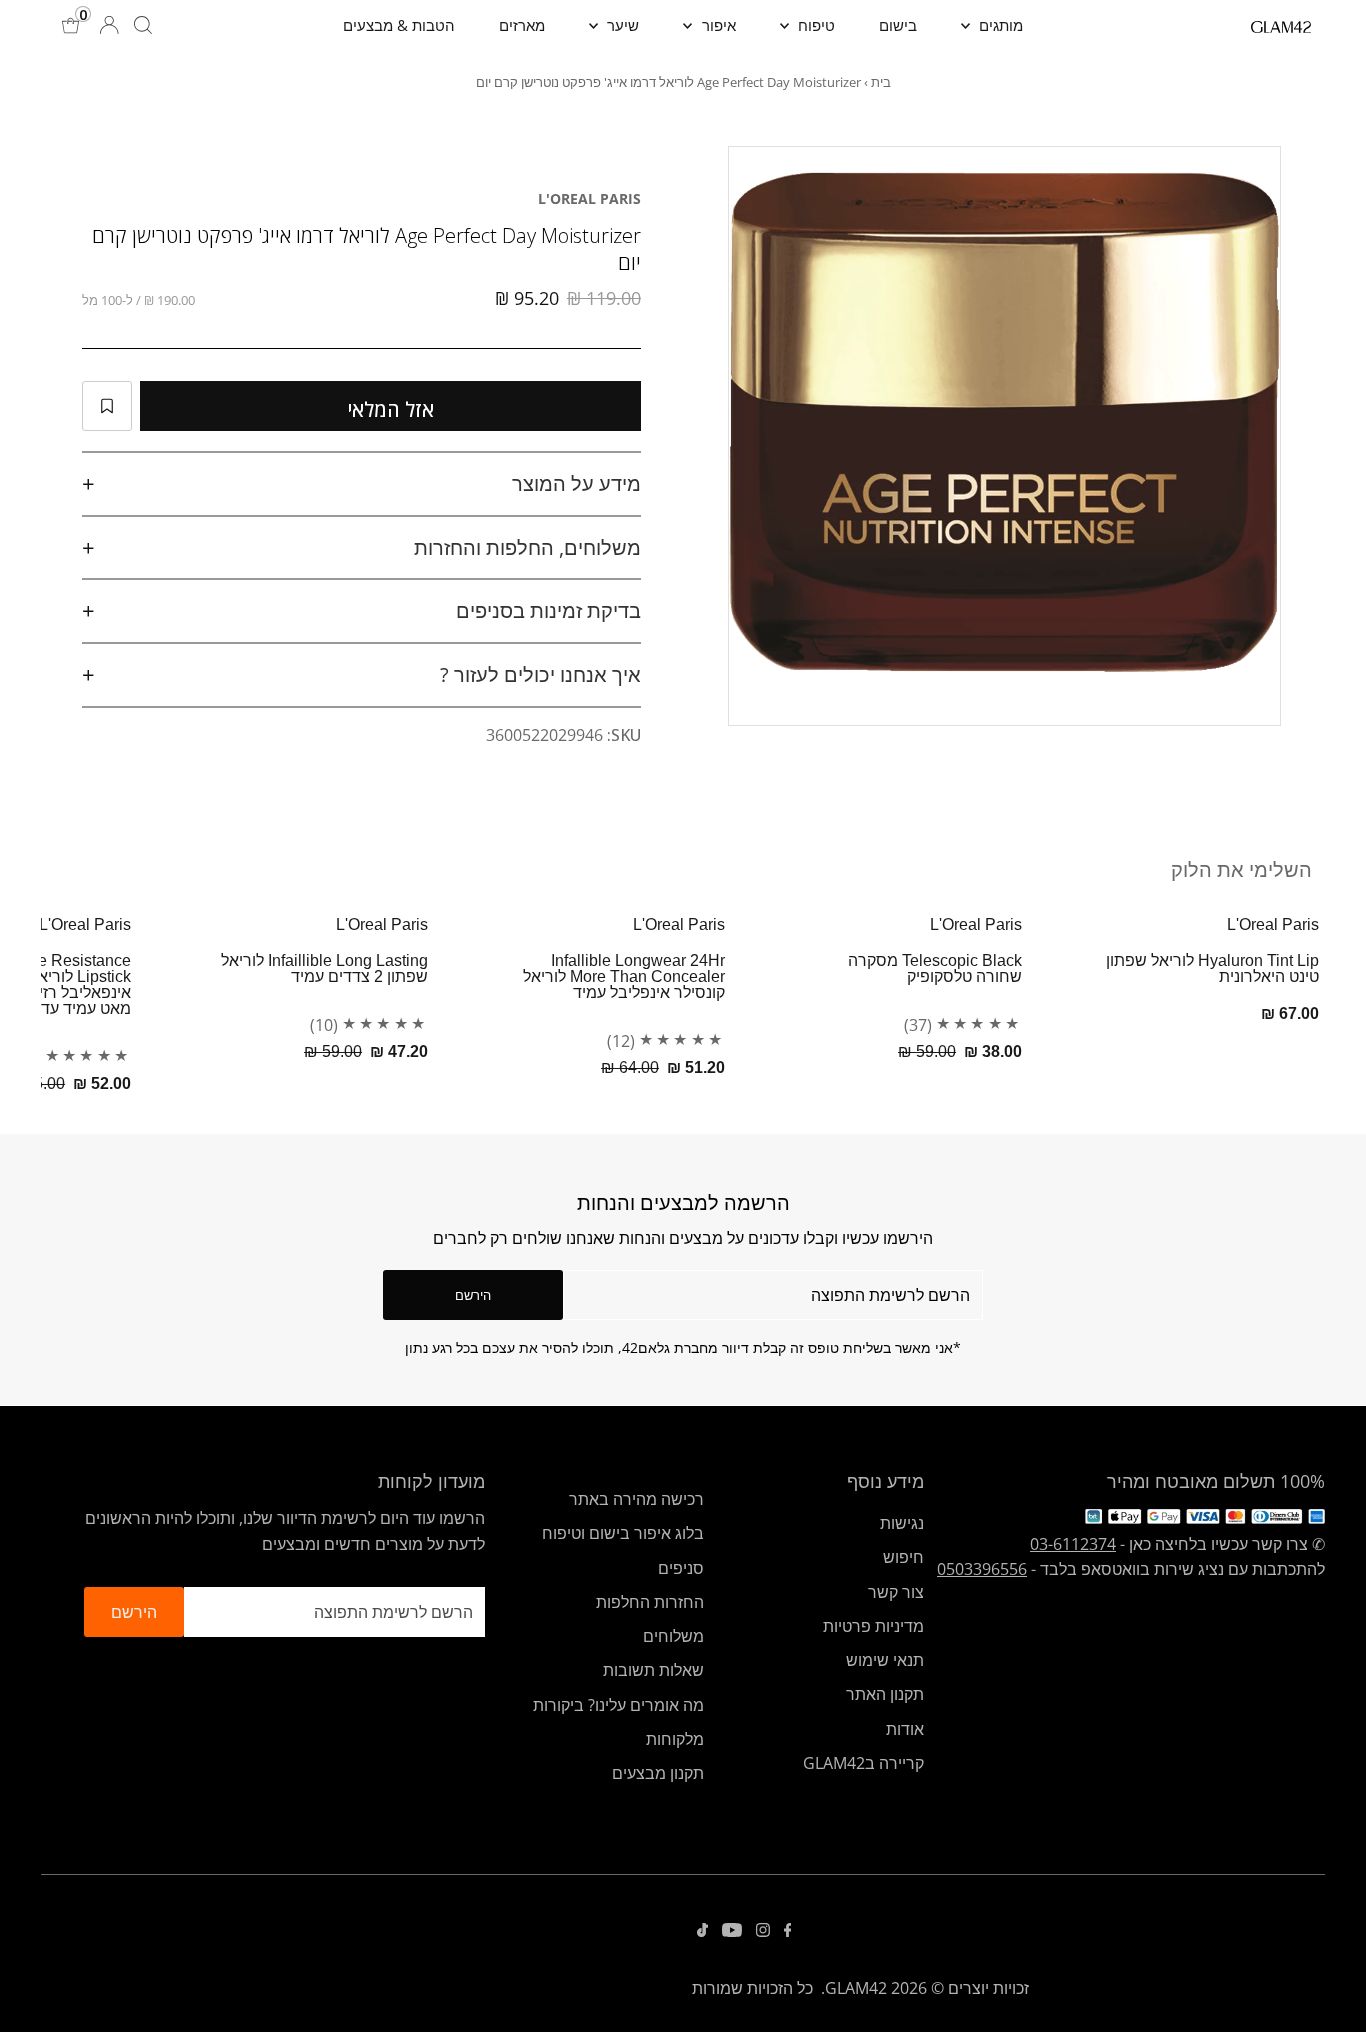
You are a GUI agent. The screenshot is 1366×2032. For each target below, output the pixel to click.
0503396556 (982, 1569)
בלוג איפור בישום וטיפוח (623, 1533)
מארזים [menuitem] (522, 25)
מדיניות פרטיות (873, 1626)
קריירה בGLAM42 (863, 1763)
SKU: (624, 735)
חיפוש (903, 1557)
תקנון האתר (885, 1694)
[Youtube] (732, 1931)
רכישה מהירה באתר (636, 1499)
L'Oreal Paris (589, 198)
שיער (621, 25)
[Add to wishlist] (107, 406)
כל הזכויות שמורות (752, 1988)
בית (881, 82)
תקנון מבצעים (658, 1773)
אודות (905, 1729)
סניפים (681, 1568)
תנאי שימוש (885, 1660)
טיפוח (814, 25)
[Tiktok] (702, 1931)
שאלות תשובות (653, 1670)
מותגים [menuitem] (999, 25)
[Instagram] (763, 1931)
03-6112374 (1073, 1544)
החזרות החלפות (650, 1602)
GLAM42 (856, 1988)
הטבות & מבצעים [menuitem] (399, 25)
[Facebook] (788, 1931)
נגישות (902, 1523)
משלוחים (673, 1636)
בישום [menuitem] (898, 25)
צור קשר (896, 1592)
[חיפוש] (143, 25)
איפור (717, 25)
